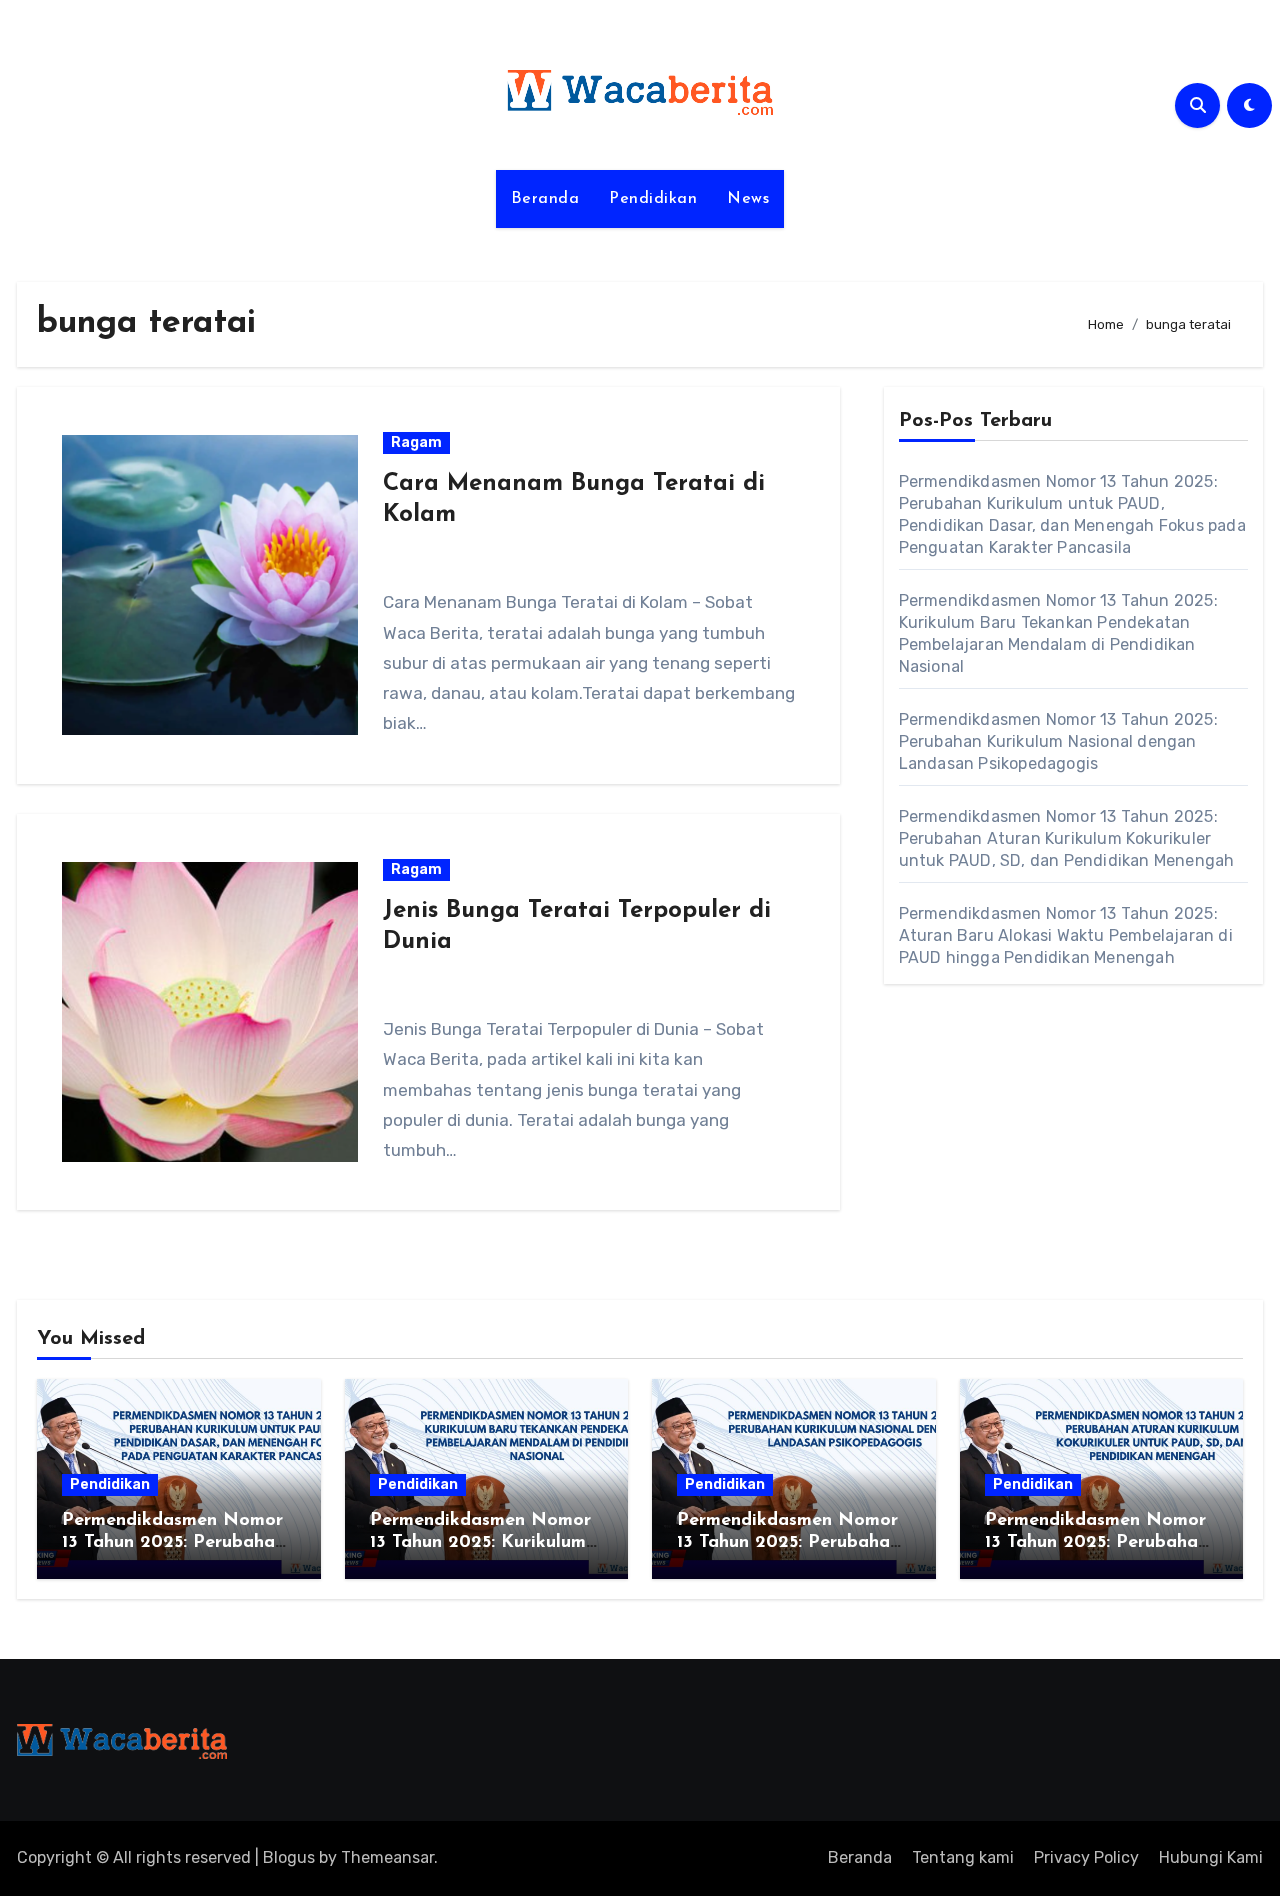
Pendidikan (653, 199)
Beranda (545, 199)
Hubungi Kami (1211, 1857)
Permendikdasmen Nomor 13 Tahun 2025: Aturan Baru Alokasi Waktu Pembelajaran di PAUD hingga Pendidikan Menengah (1066, 935)
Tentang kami (963, 1857)
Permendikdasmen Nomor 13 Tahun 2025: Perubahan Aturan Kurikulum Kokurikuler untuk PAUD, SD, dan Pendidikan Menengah (1067, 838)
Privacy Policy (1086, 1857)
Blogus (289, 1857)
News (748, 199)
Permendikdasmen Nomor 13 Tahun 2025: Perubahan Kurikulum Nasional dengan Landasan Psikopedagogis (1058, 741)
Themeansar (387, 1857)
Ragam (416, 442)
